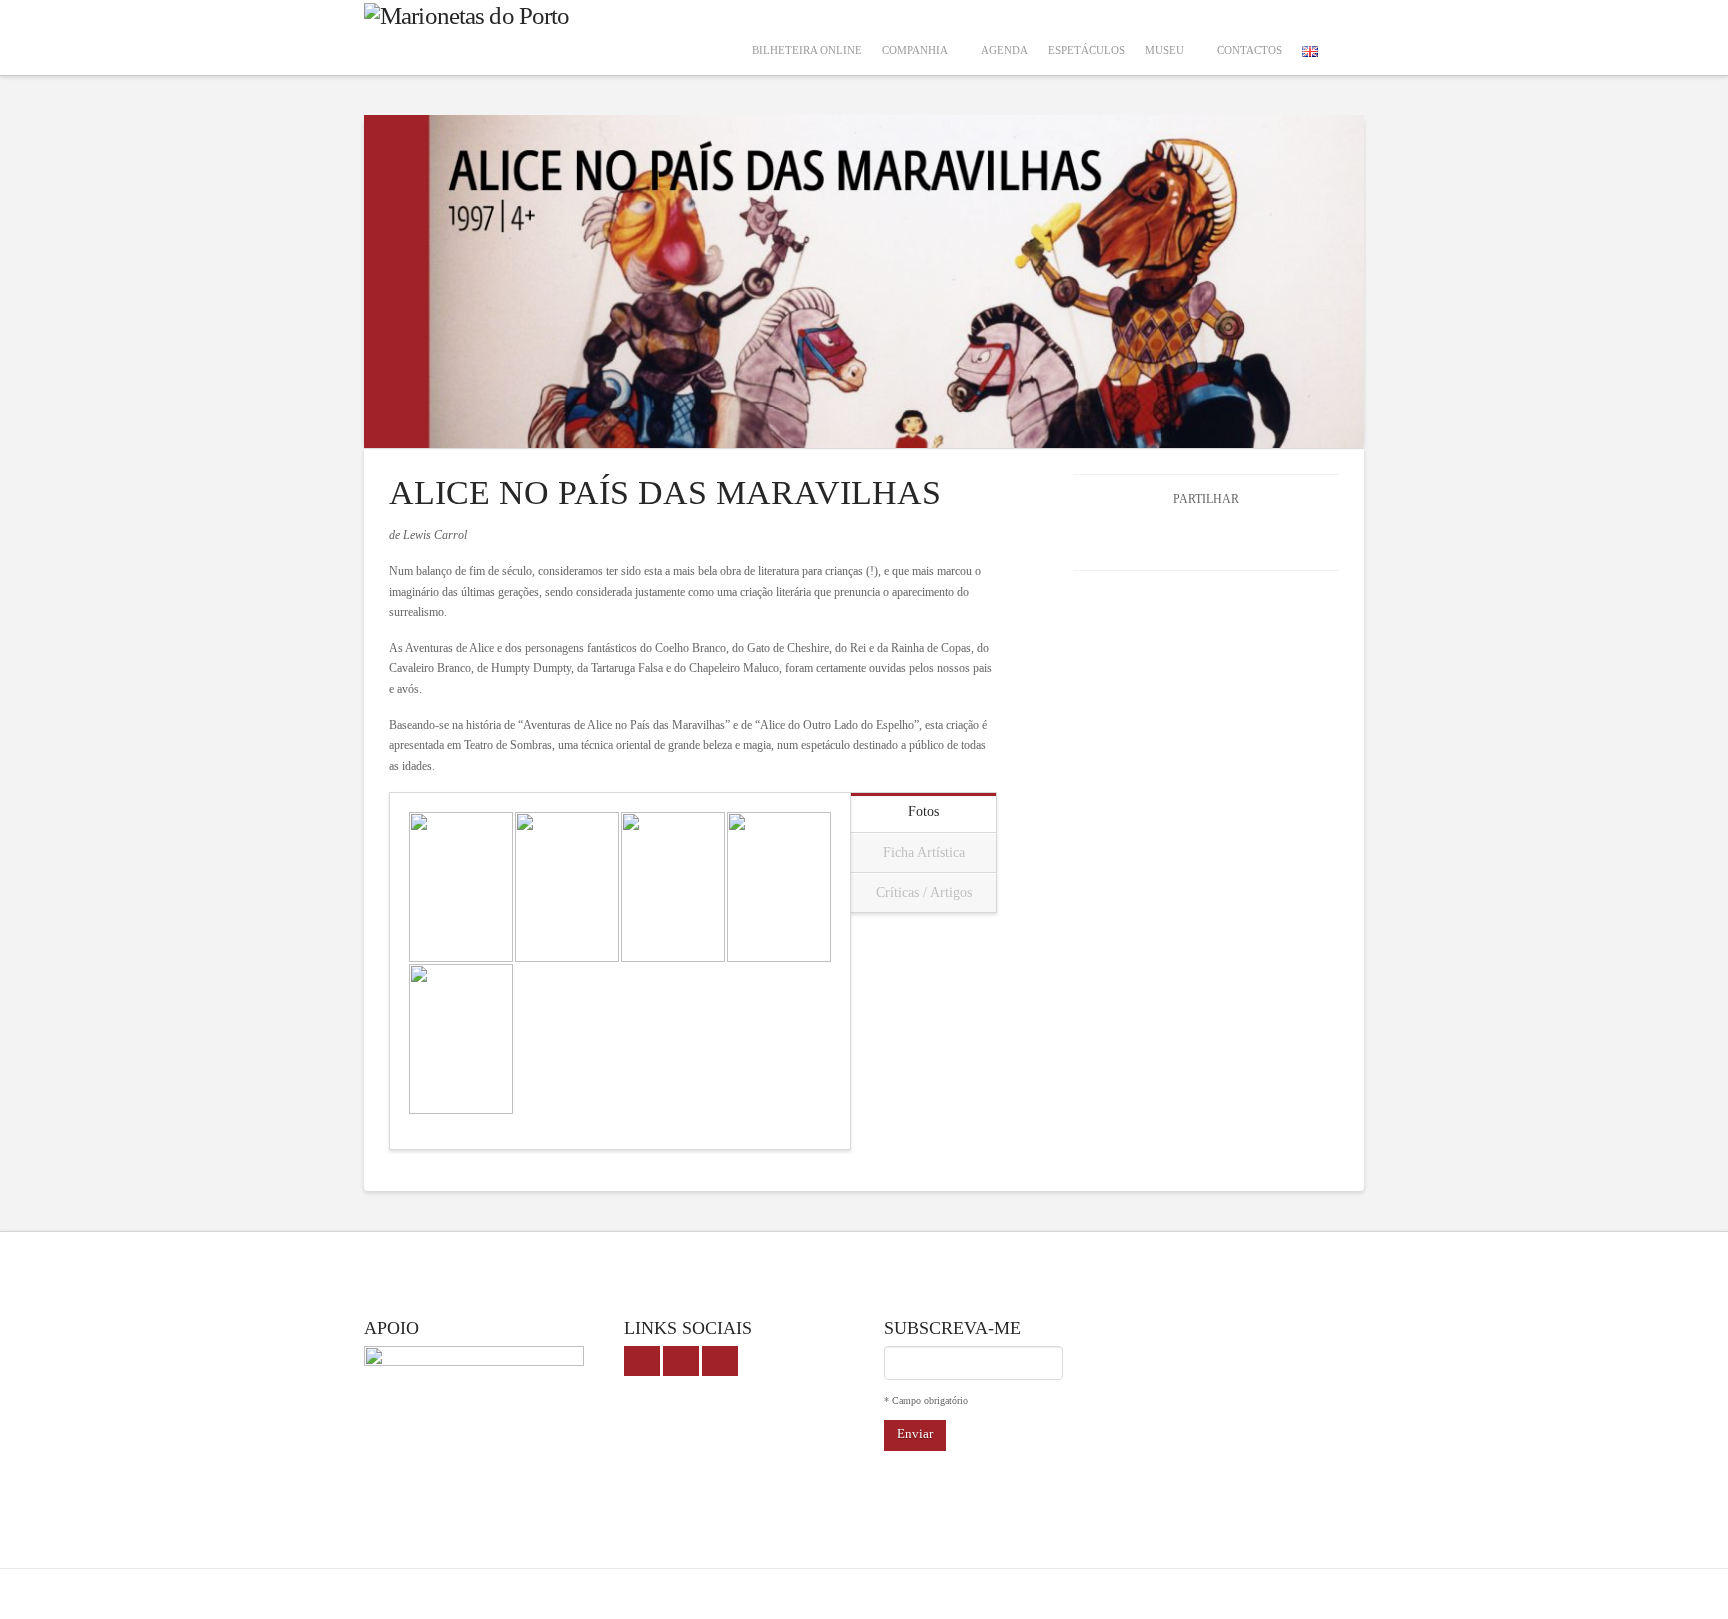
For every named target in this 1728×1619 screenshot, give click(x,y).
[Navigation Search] (1346, 37)
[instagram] (720, 1361)
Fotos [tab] (923, 811)
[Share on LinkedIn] (1229, 537)
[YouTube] (681, 1361)
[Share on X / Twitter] (1182, 537)
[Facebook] (642, 1361)
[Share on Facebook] (1134, 537)
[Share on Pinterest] (1277, 537)
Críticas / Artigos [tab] (924, 892)
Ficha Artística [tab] (924, 852)
